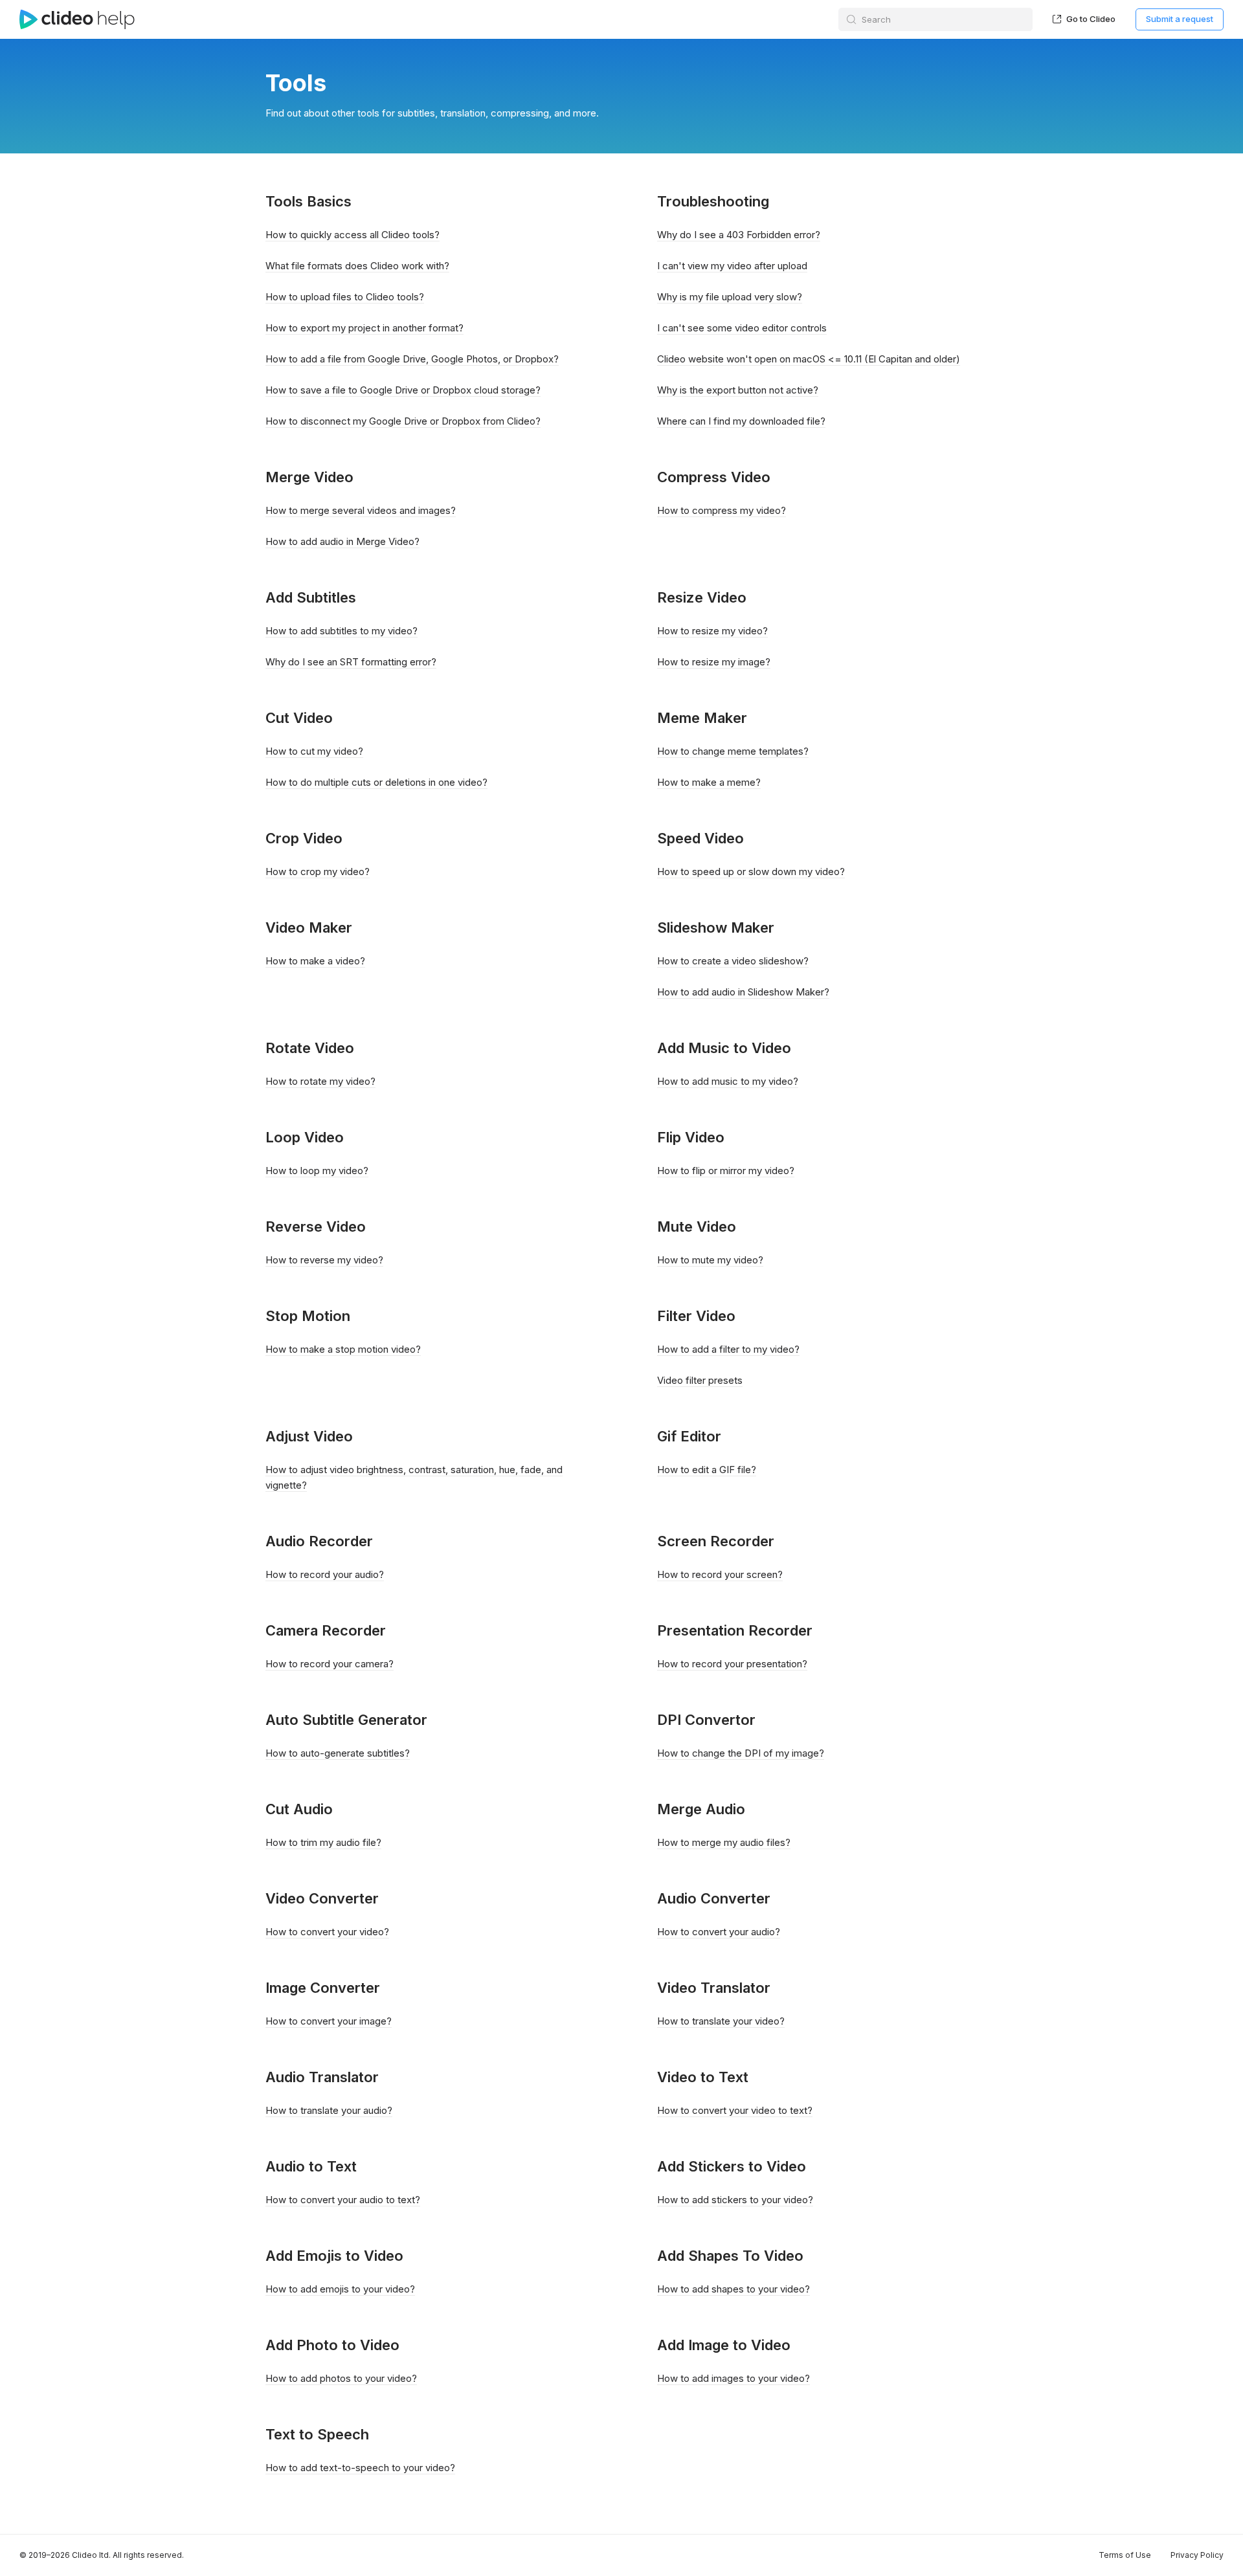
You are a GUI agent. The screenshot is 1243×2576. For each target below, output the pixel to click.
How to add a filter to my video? (728, 1349)
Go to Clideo (1090, 19)
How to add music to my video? (728, 1081)
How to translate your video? (721, 2021)
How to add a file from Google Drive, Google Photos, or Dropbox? (412, 359)
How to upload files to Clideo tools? (345, 297)
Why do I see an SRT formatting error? (351, 662)
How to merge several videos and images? (361, 510)
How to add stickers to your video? (735, 2200)
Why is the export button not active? (738, 390)
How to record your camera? (330, 1664)
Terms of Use (1125, 2555)
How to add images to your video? (733, 2378)
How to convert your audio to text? (343, 2200)
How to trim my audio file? (323, 1842)
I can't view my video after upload (732, 266)
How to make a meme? (709, 782)
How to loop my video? (317, 1171)
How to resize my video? (712, 631)
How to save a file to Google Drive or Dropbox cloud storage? (403, 390)
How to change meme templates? (733, 751)
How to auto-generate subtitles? (338, 1753)
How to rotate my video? (320, 1081)
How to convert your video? (327, 1932)
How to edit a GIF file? (707, 1470)
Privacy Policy (1197, 2555)
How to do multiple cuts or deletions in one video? (376, 782)
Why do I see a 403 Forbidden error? (739, 235)
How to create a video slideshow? (733, 961)
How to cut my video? (314, 751)
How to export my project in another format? (364, 328)
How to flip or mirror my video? (726, 1171)
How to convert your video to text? (735, 2110)
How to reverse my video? (324, 1260)
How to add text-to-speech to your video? (360, 2468)
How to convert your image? (329, 2021)
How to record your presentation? (732, 1664)
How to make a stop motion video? (343, 1349)
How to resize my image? (714, 662)
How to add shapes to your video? (733, 2289)
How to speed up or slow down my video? (751, 872)
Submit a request (1180, 19)
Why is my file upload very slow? (730, 297)
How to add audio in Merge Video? (342, 541)
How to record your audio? (325, 1574)
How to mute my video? (710, 1260)
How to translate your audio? (329, 2110)
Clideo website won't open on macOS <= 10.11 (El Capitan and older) (809, 359)
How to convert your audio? (719, 1932)
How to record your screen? (720, 1574)
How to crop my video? (318, 872)
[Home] (77, 19)
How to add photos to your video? (341, 2378)
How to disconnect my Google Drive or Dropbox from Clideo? (403, 421)
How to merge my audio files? (724, 1842)
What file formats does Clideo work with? (357, 266)
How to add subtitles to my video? (342, 631)
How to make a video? (315, 961)
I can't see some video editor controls (742, 328)
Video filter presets (700, 1380)
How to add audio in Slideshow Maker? (743, 992)
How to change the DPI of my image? (741, 1753)
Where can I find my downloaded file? (741, 421)
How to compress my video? (722, 510)
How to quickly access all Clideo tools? (353, 235)
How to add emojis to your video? (340, 2289)
